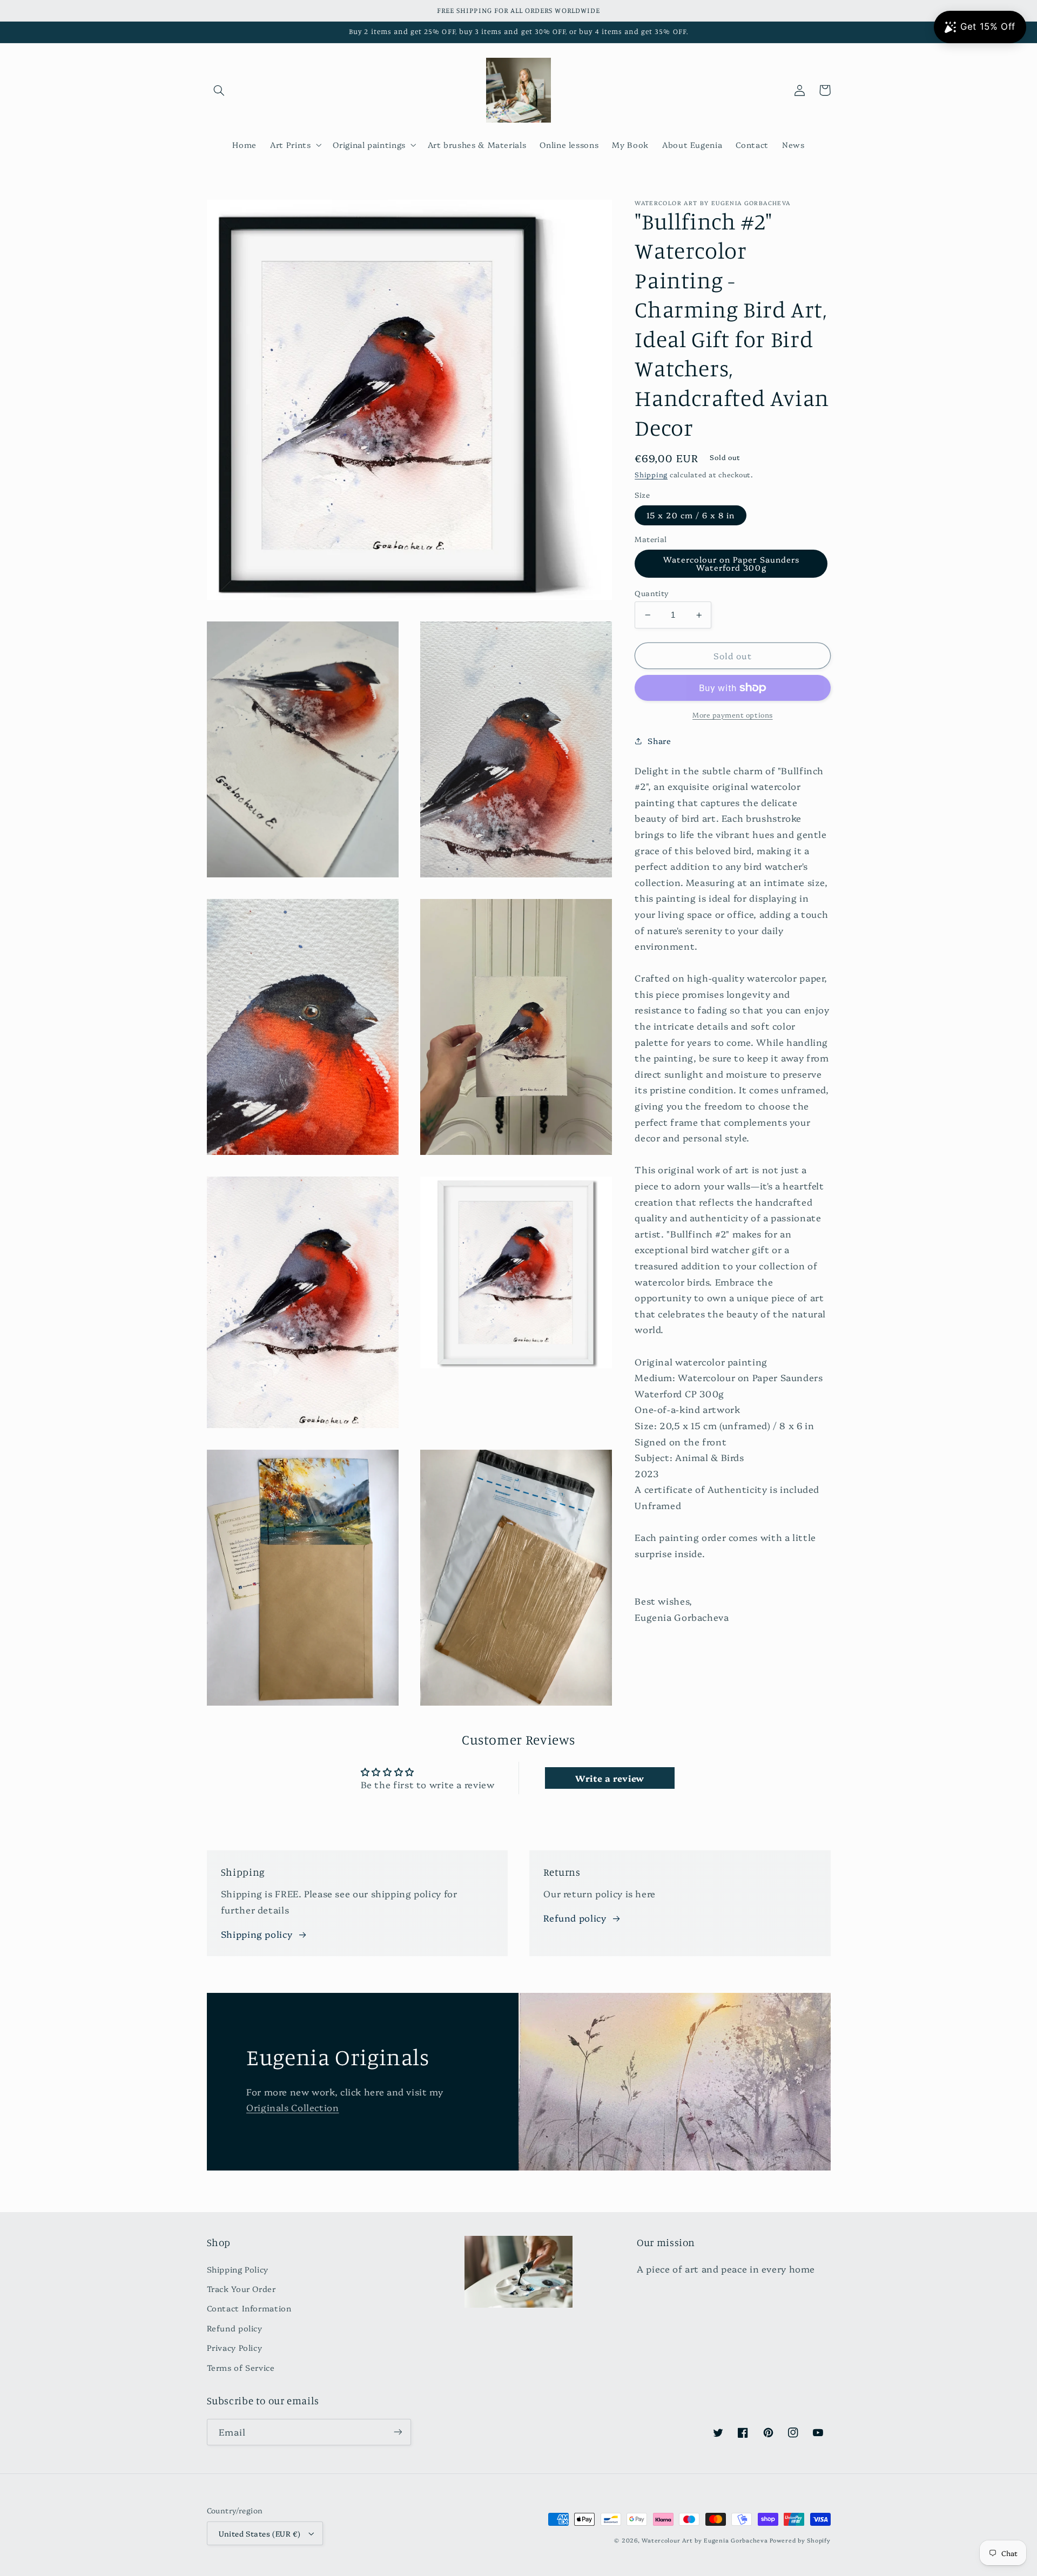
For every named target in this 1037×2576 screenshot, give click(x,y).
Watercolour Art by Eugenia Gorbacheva (705, 2540)
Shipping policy (257, 1934)
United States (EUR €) (260, 2533)
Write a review (610, 1778)
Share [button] (659, 741)
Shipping (651, 475)
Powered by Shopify (800, 2540)
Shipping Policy (238, 2269)
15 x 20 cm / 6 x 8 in (691, 515)
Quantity (652, 593)
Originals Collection (293, 2107)
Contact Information (249, 2308)
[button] (219, 90)
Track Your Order (241, 2288)
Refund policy (575, 1918)
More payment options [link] (733, 715)
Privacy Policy (235, 2347)
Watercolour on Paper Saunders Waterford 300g (731, 563)
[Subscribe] (398, 2432)
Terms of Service (241, 2367)
